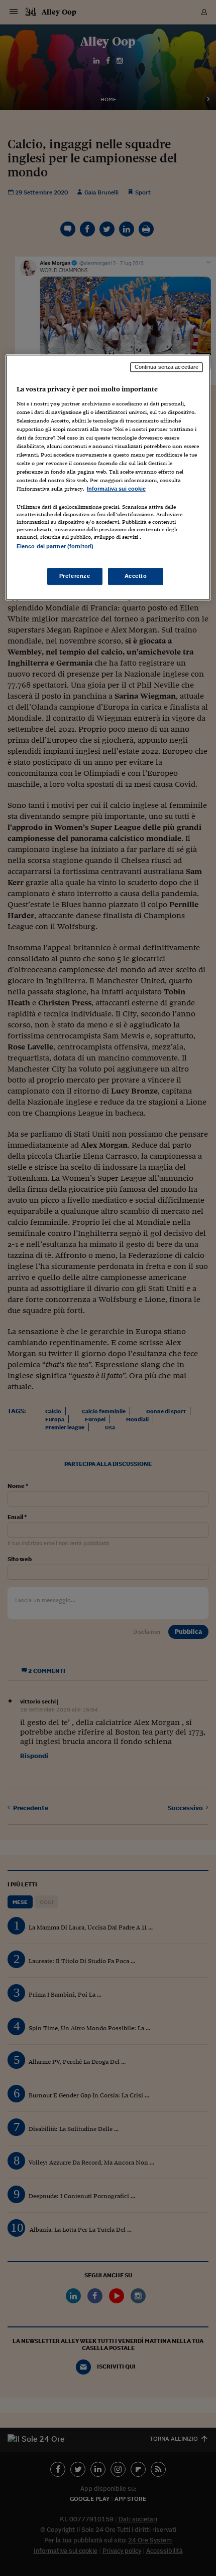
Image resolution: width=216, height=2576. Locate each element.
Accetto (136, 576)
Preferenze (75, 576)
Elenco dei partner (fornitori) (55, 547)
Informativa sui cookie (116, 489)
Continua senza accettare (167, 367)
